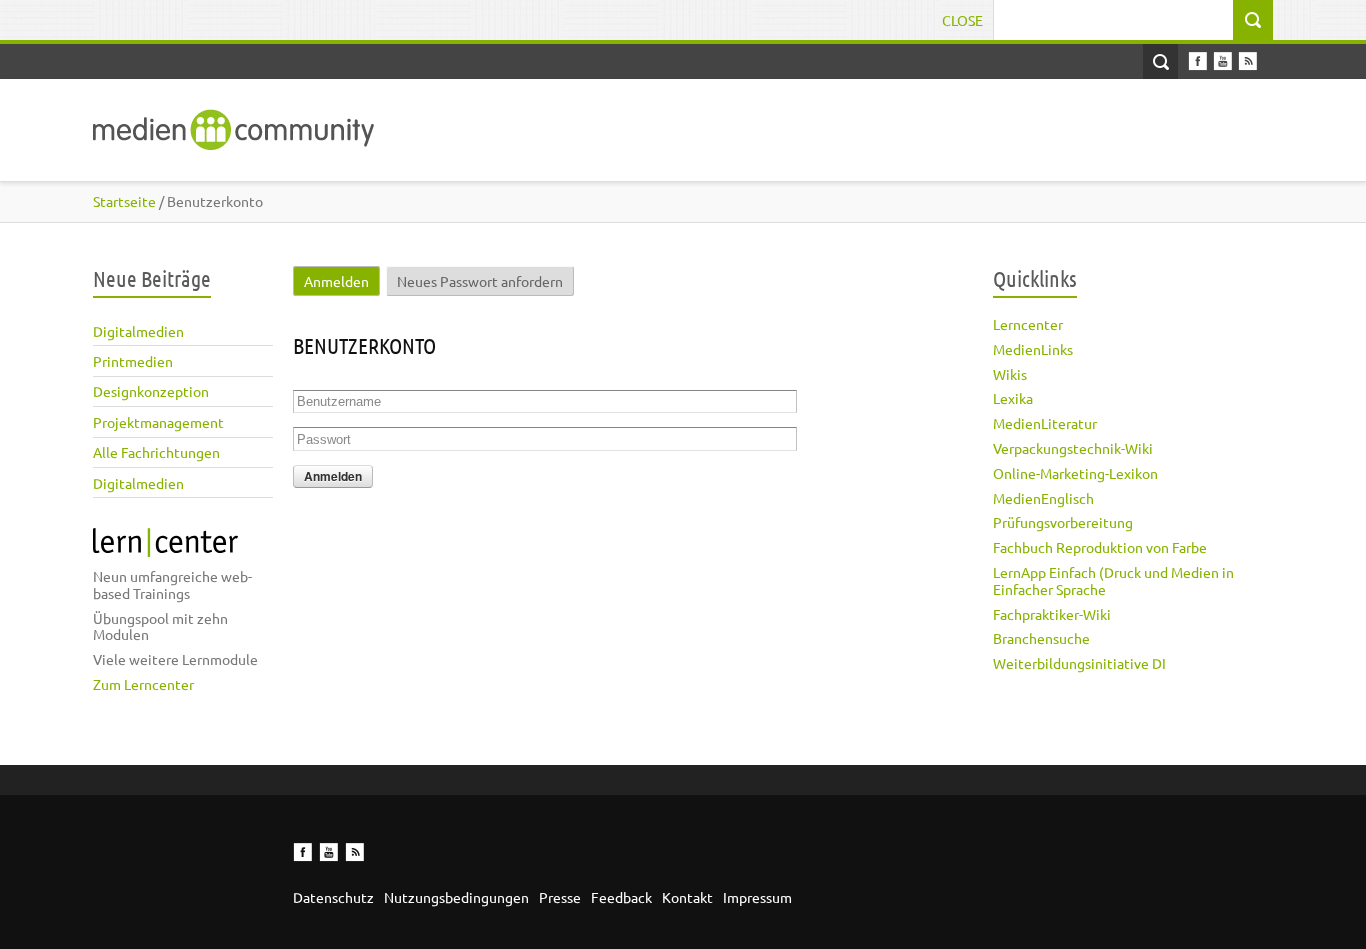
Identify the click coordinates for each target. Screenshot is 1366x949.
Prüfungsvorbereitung (1063, 522)
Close (962, 20)
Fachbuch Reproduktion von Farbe (1100, 547)
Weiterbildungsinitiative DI (1079, 663)
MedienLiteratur (1045, 423)
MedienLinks (1033, 349)
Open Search (1160, 61)
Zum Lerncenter (143, 684)
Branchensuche (1041, 638)
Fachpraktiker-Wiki (1052, 614)
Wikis (1010, 374)
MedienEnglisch (1043, 498)
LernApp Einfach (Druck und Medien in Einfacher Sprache (1113, 580)
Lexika (1013, 398)
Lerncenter (1028, 324)
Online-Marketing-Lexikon (1075, 473)
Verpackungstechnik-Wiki (1073, 448)
